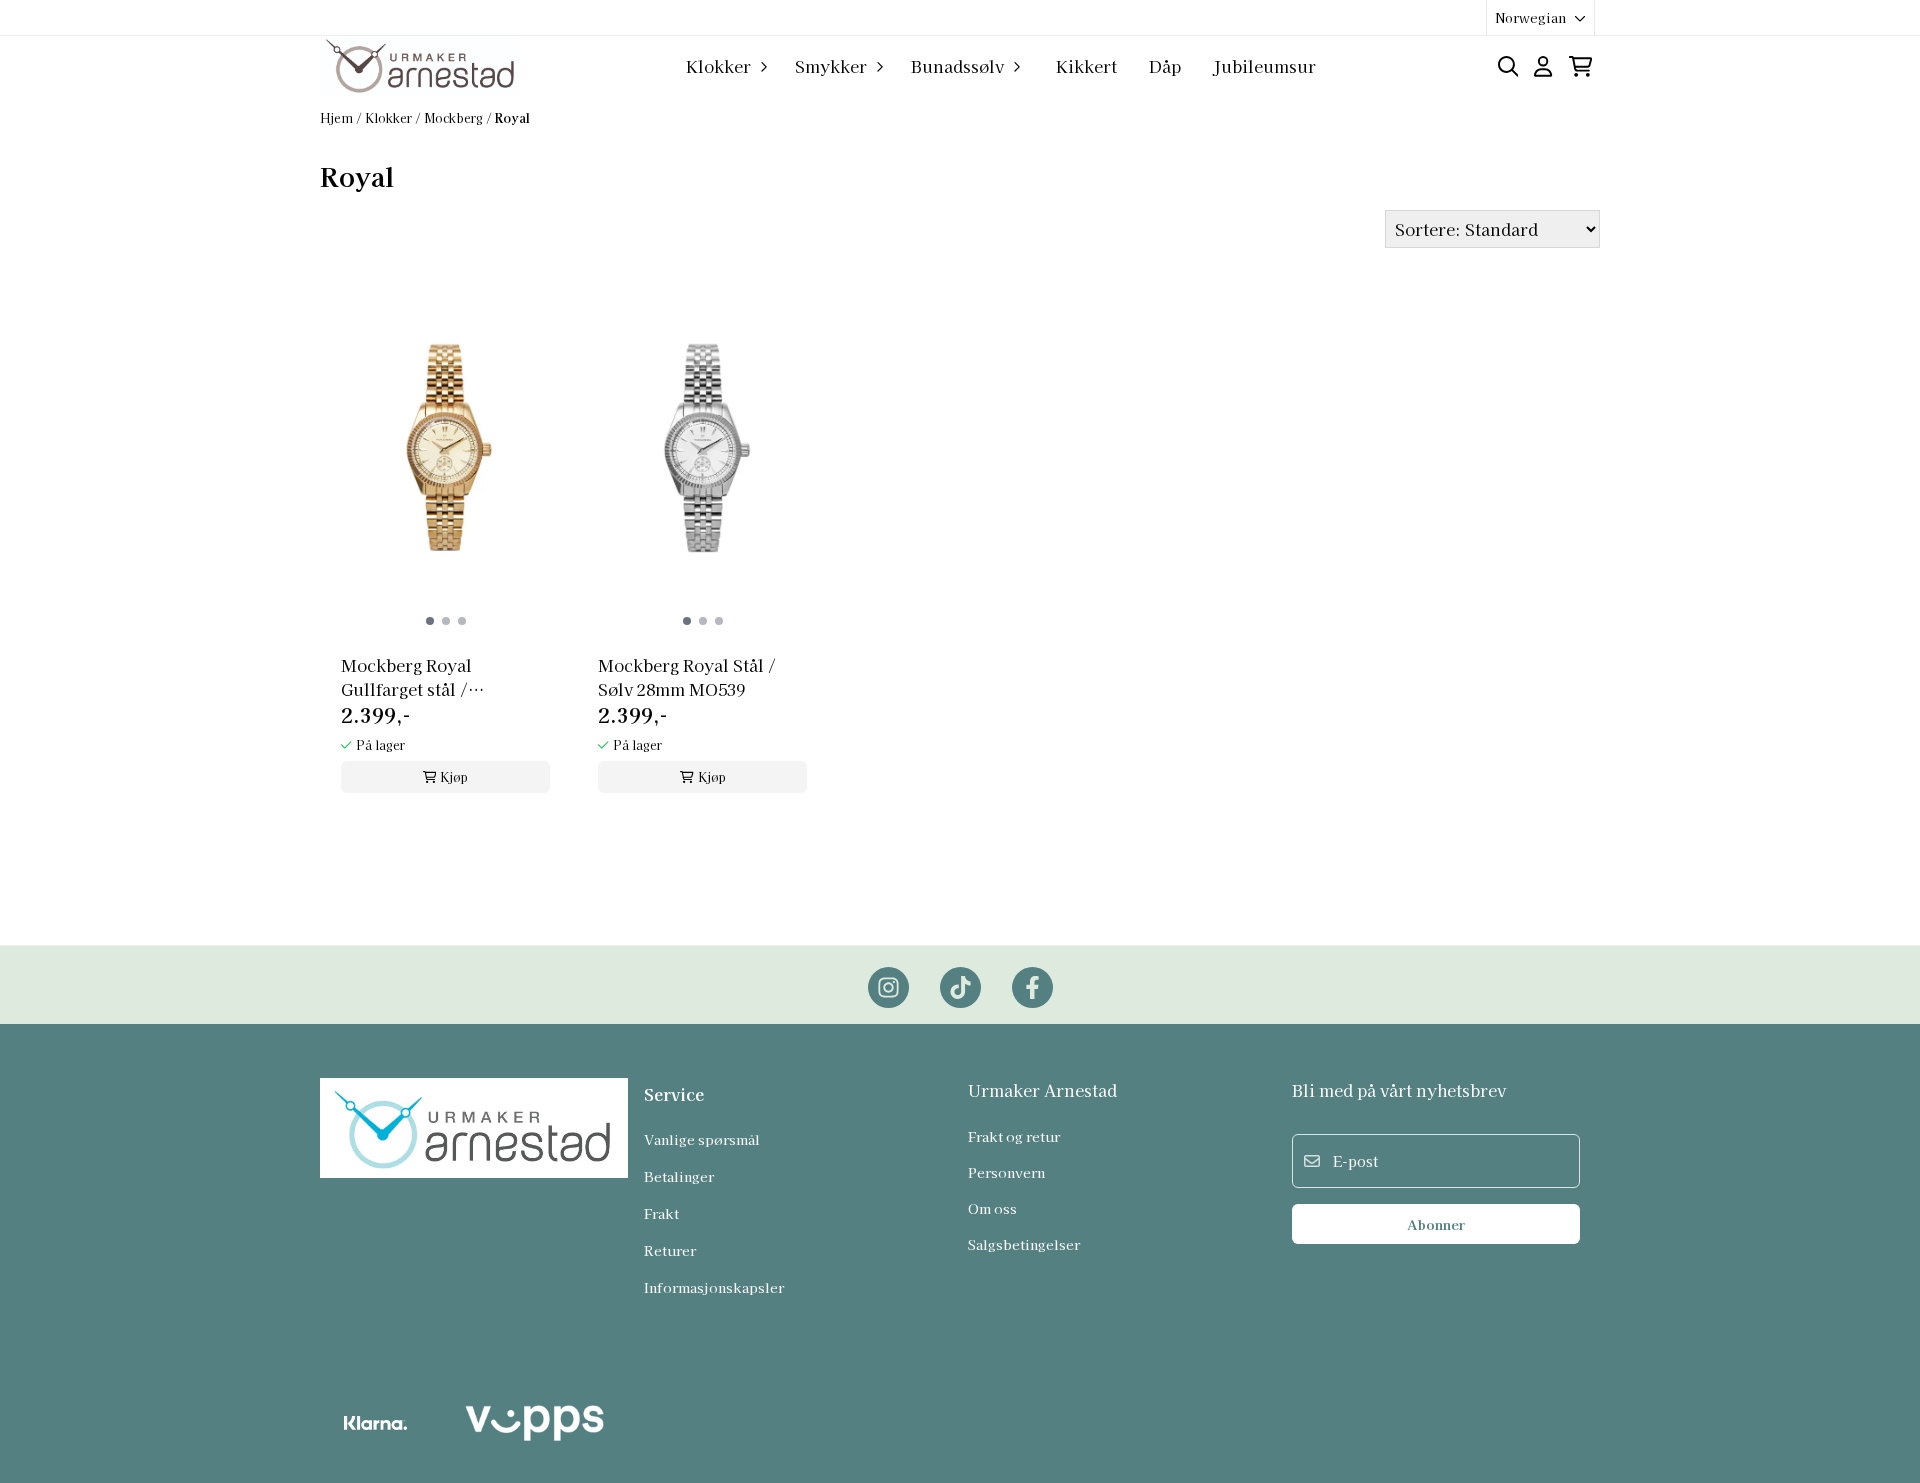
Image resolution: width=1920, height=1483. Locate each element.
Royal (512, 117)
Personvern (1006, 1172)
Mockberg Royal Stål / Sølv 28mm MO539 (687, 677)
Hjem (338, 117)
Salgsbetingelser (1024, 1244)
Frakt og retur (1014, 1136)
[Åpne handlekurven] (1580, 66)
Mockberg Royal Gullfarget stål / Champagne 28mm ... (425, 677)
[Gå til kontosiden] (1543, 66)
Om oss (992, 1208)
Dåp (1165, 66)
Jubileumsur (1264, 66)
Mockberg (455, 117)
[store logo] (420, 66)
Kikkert (1086, 66)
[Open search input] (1508, 66)
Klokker (390, 117)
